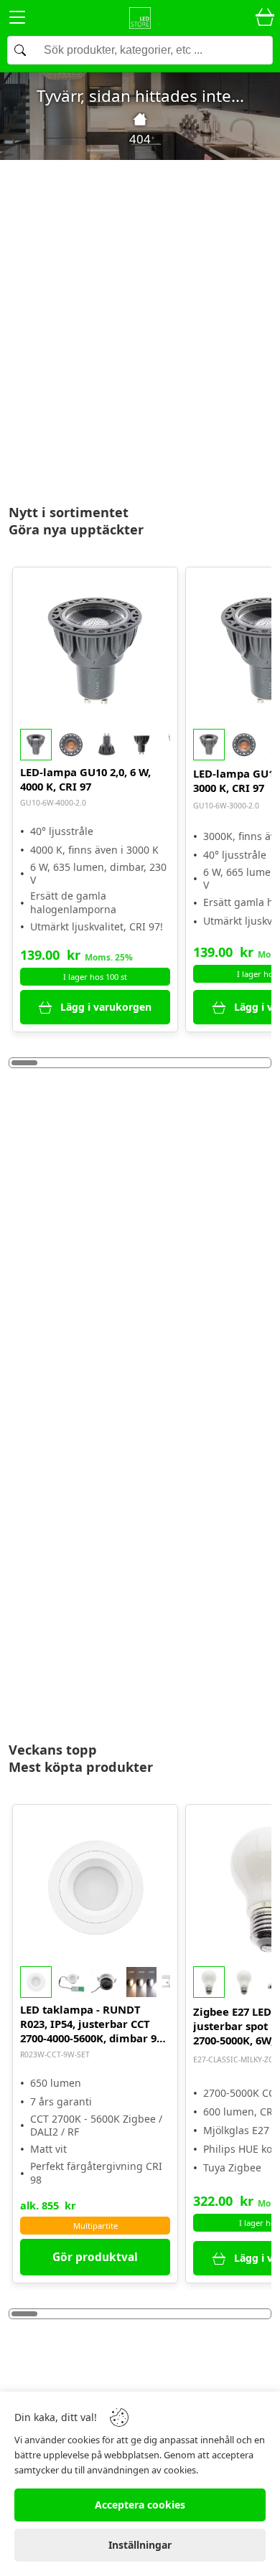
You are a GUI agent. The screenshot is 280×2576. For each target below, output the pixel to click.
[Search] (140, 50)
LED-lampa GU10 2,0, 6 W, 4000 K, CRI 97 (85, 779)
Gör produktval (95, 2257)
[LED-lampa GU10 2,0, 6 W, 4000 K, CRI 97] (95, 650)
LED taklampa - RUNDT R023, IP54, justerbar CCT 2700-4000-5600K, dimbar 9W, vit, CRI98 (94, 2024)
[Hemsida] (140, 119)
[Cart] (265, 18)
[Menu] (17, 20)
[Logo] (140, 18)
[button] (95, 745)
